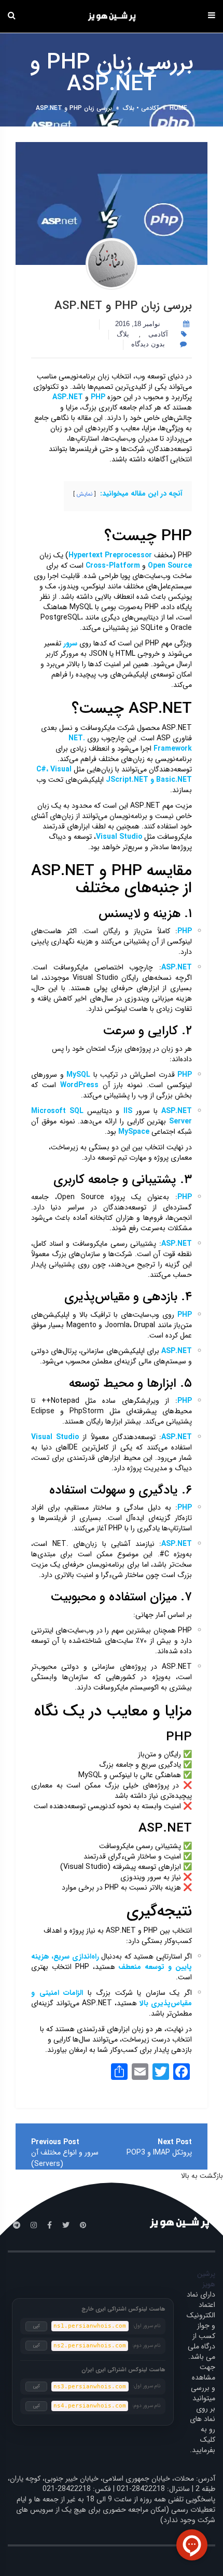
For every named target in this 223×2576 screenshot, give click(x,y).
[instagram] (34, 2226)
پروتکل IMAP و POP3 (159, 2152)
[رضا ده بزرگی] (112, 264)
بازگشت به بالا (202, 2176)
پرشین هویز (206, 2279)
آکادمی (150, 108)
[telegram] (17, 2226)
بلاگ (129, 108)
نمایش (85, 494)
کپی (37, 2326)
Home (178, 108)
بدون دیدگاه (149, 344)
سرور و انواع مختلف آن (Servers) (65, 2158)
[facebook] (50, 2226)
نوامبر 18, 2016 (138, 324)
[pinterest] (83, 2226)
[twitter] (66, 2226)
